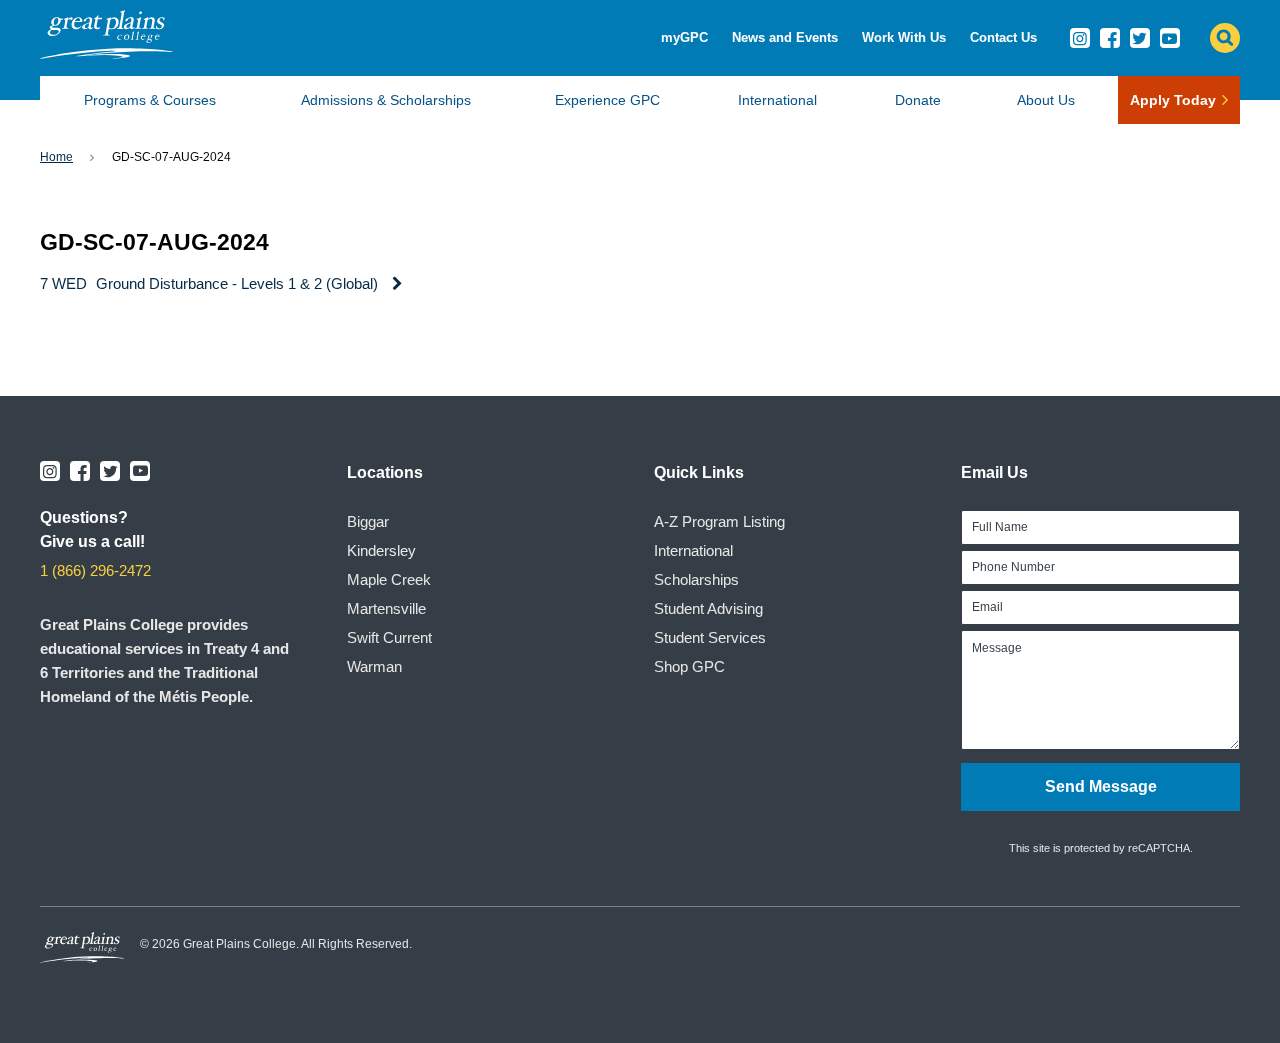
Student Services (710, 637)
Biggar (368, 521)
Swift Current (389, 637)
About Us (1046, 100)
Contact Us (1003, 37)
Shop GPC (689, 666)
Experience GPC (607, 100)
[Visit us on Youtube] (1170, 38)
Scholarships (696, 579)
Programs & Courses (150, 100)
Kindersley (381, 550)
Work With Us (904, 37)
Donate (918, 100)
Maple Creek (389, 579)
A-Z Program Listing (719, 521)
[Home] (106, 53)
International (777, 100)
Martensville (386, 608)
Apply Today (1173, 100)
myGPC (684, 37)
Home (56, 157)
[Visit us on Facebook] (1110, 38)
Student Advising (708, 608)
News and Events (785, 37)
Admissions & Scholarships (386, 100)
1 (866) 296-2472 (95, 570)
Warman (374, 666)
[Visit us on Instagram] (1080, 38)
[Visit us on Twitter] (1140, 38)
